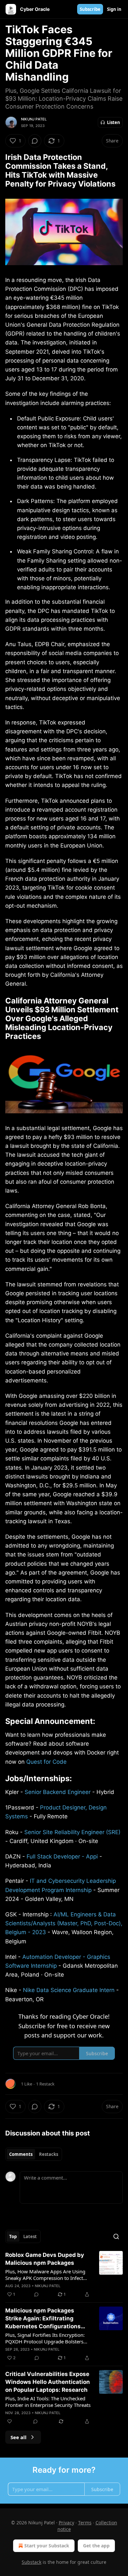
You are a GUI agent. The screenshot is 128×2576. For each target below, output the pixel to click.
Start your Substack (47, 2546)
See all (19, 2437)
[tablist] (34, 2154)
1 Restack (45, 2084)
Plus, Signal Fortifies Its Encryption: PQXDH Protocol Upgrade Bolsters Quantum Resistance (45, 2338)
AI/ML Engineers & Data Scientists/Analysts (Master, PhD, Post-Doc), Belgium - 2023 (64, 1923)
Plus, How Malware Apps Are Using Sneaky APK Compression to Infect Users (45, 2275)
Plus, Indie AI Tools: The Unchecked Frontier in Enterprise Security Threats (48, 2402)
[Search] (116, 2236)
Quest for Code (46, 1762)
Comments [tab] (21, 2154)
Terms (85, 2523)
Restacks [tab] (49, 2154)
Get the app (96, 2546)
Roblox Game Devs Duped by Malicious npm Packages (45, 2259)
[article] (64, 2275)
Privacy (66, 2523)
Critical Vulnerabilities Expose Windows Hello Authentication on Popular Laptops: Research (48, 2382)
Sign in (114, 9)
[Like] (10, 2421)
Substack (32, 2562)
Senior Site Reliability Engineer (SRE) (72, 1832)
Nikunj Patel (34, 119)
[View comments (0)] (35, 141)
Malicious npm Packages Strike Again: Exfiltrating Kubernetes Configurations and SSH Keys (43, 2319)
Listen (114, 122)
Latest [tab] (30, 2236)
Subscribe (90, 9)
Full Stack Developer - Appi (62, 1856)
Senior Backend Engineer (58, 1792)
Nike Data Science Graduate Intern (69, 1990)
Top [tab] (13, 2236)
